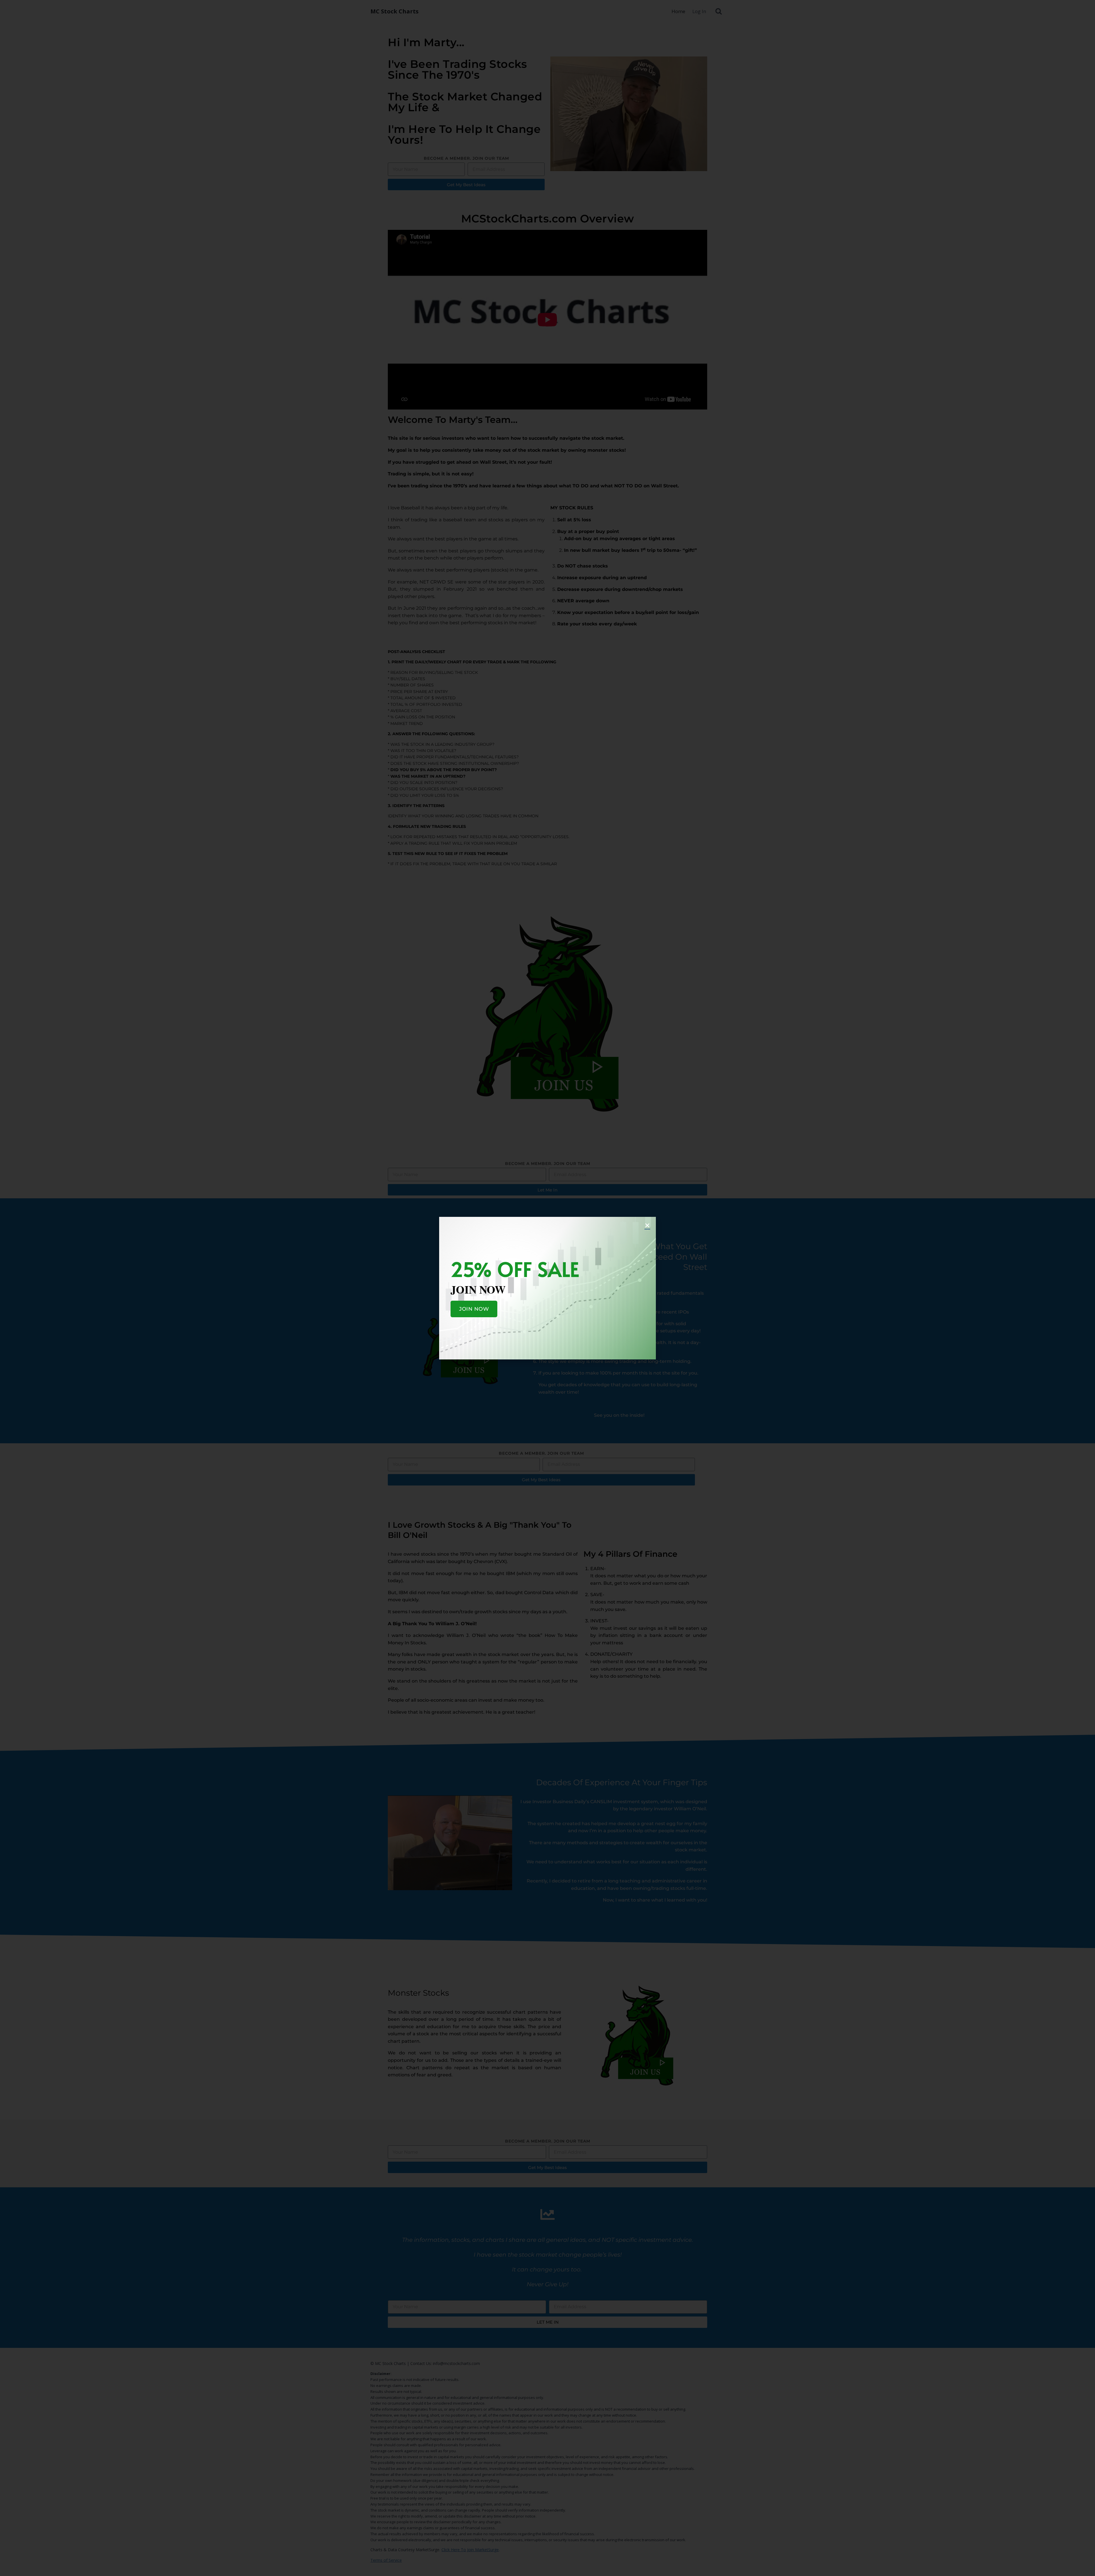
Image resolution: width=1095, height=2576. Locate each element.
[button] (647, 1225)
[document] (547, 1288)
